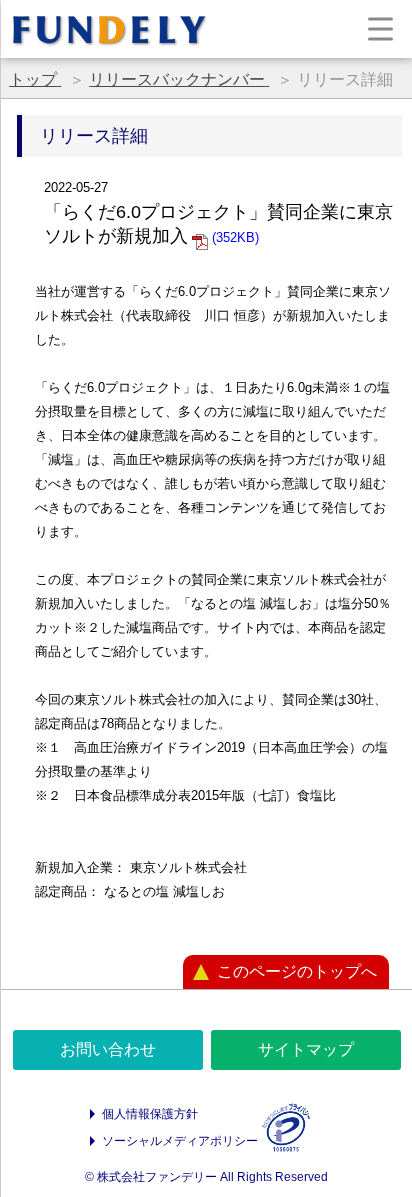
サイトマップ (306, 1049)
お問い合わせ (108, 1049)
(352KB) (233, 237)
